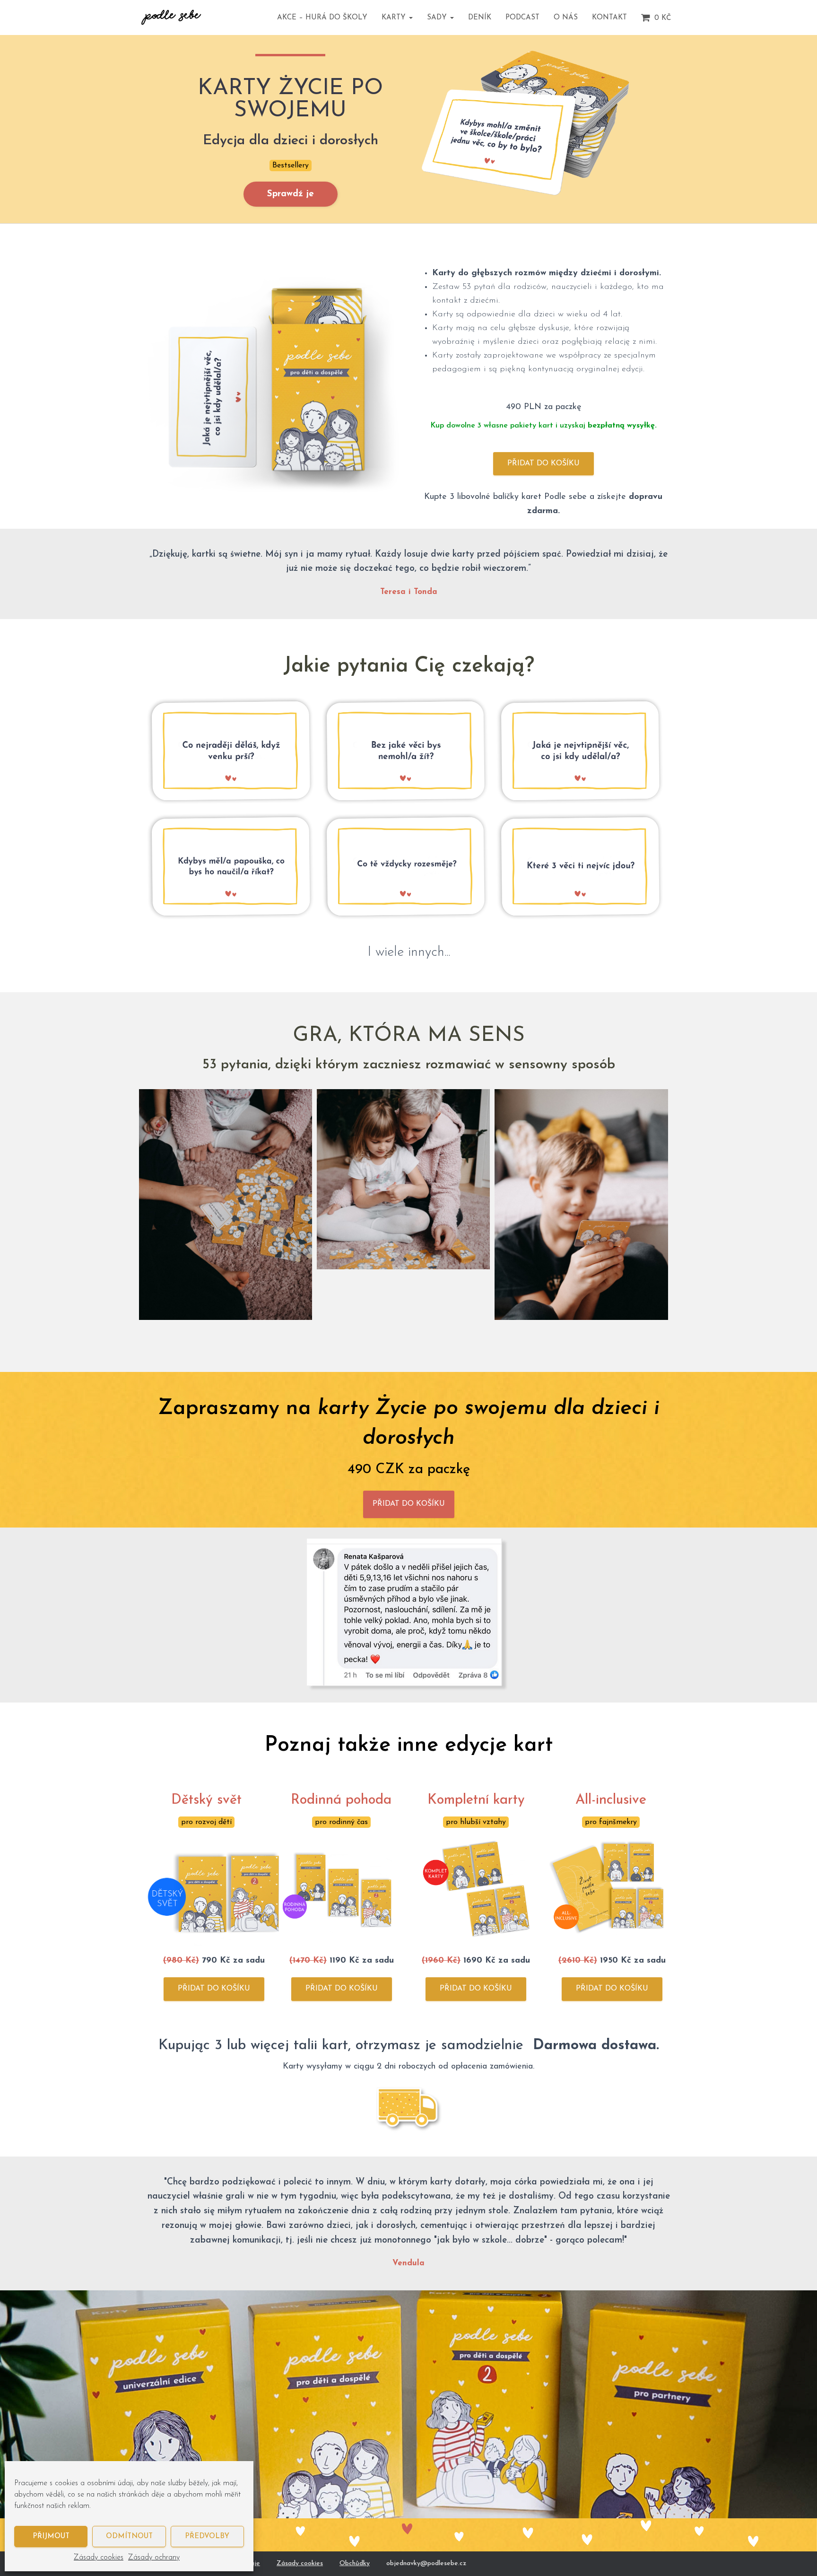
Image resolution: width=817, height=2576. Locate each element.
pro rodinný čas (341, 1822)
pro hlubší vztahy (476, 1822)
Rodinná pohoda (341, 1800)
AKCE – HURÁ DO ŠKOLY (322, 18)
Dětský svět (206, 1800)
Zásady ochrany (154, 2558)
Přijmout (51, 2537)
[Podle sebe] (171, 17)
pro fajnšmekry (611, 1822)
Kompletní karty (476, 1800)
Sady (438, 18)
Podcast (522, 18)
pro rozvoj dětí (206, 1822)
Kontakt (609, 18)
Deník (480, 18)
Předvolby (207, 2537)
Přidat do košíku (543, 463)
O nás (566, 18)
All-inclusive (611, 1800)
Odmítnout (129, 2537)
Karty (395, 18)
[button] (410, 18)
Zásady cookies (99, 2558)
